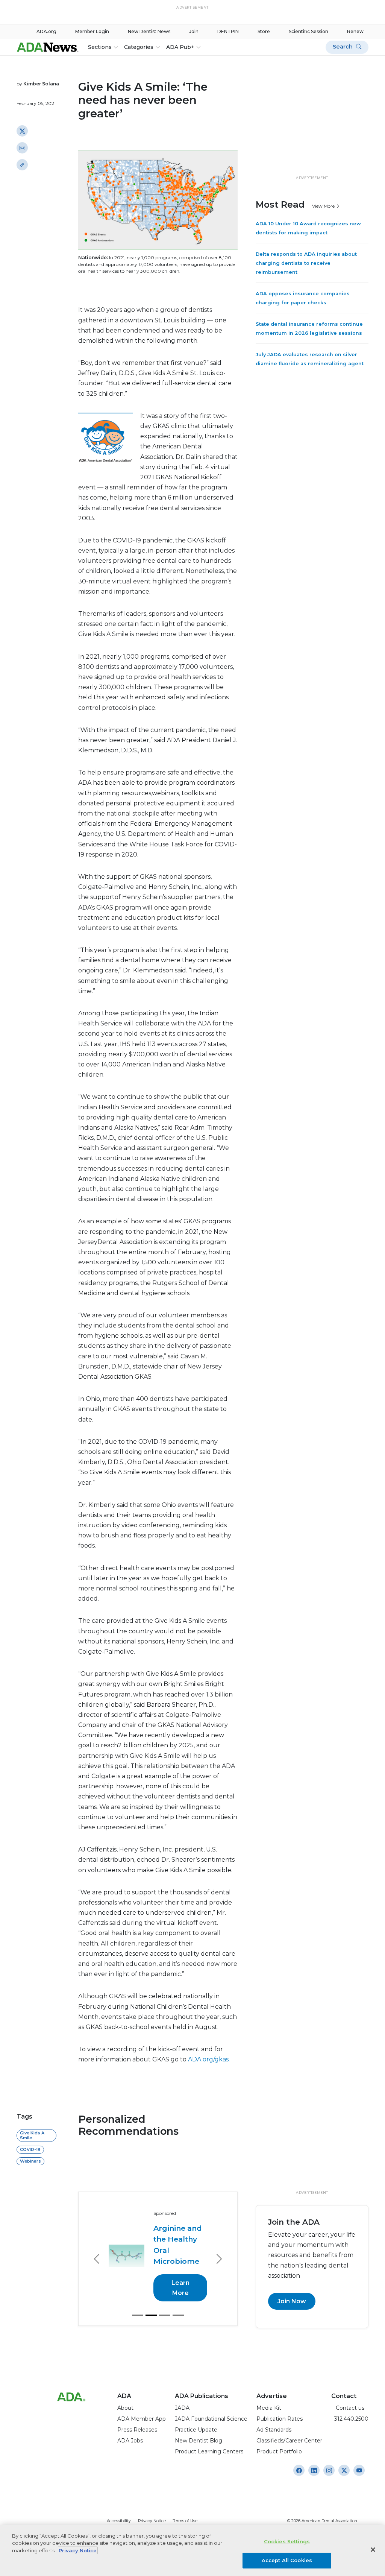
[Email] (22, 148)
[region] (192, 2550)
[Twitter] (22, 131)
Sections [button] (100, 47)
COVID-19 (30, 2149)
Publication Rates (280, 2419)
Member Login (92, 31)
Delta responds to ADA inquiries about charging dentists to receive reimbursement (306, 263)
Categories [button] (139, 47)
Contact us (348, 2408)
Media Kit (269, 2408)
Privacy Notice (152, 2521)
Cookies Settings (287, 2541)
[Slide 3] (165, 2315)
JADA (182, 2408)
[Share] (22, 165)
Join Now (292, 2301)
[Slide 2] (151, 2315)
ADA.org (46, 31)
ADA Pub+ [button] (180, 47)
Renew (355, 31)
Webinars (30, 2161)
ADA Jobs (130, 2441)
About (125, 2408)
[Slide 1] (138, 2315)
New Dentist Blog (199, 2441)
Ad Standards (274, 2430)
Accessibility (119, 2521)
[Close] (373, 2550)
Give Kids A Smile (32, 2135)
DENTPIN (228, 31)
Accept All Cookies (287, 2560)
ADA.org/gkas (208, 2059)
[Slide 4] (178, 2315)
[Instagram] (299, 2470)
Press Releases (137, 2430)
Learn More (180, 2288)
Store (264, 31)
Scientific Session (308, 31)
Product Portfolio (279, 2451)
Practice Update (196, 2430)
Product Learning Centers (209, 2451)
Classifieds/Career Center (289, 2441)
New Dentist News (149, 31)
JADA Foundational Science (211, 2419)
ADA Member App (142, 2419)
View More (324, 206)
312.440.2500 (350, 2419)
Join (194, 31)
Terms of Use (185, 2521)
